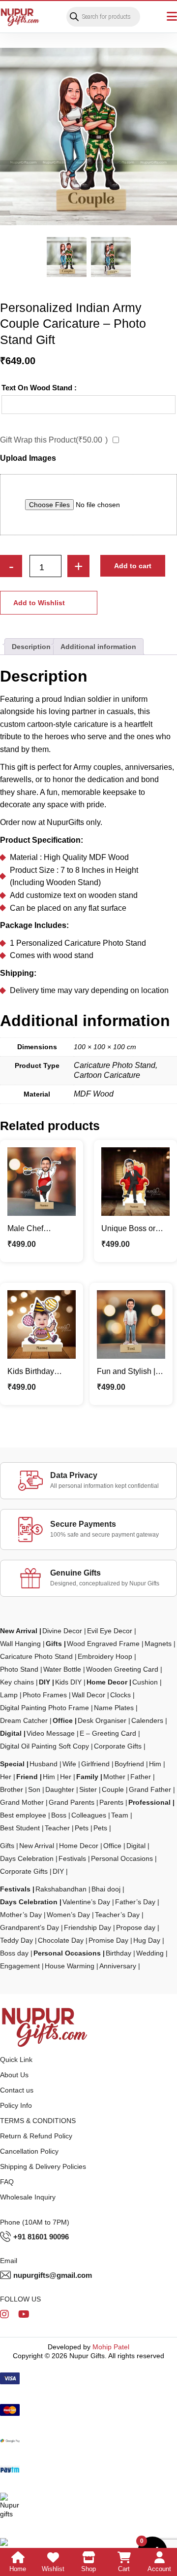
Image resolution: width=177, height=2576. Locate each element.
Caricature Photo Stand (36, 1656)
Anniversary (118, 1966)
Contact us (17, 2090)
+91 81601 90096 (41, 2237)
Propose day (136, 1927)
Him (155, 1764)
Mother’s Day (21, 1915)
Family (87, 1777)
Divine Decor (62, 1631)
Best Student (20, 1828)
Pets (82, 1828)
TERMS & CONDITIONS (38, 2121)
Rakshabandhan (61, 1889)
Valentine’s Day (86, 1902)
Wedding (150, 1953)
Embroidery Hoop (105, 1656)
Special (12, 1764)
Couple (113, 1789)
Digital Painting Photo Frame (44, 1708)
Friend (27, 1777)
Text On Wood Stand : (39, 388)
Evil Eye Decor (110, 1631)
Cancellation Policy (29, 2151)
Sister (88, 1789)
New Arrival (19, 1631)
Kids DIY (68, 1682)
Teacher (57, 1828)
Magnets (158, 1644)
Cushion (145, 1682)
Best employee (23, 1815)
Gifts (54, 1644)
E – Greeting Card (108, 1733)
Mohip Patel (111, 2347)
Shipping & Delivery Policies (43, 2166)
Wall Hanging (20, 1644)
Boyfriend (129, 1764)
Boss (59, 1815)
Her (6, 1777)
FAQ (7, 2182)
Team (120, 1815)
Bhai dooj (106, 1889)
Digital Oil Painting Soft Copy (44, 1746)
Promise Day (108, 1940)
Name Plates (114, 1708)
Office (63, 1720)
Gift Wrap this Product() (54, 440)
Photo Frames (45, 1695)
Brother (12, 1789)
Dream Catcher (24, 1720)
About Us (14, 2075)
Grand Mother (22, 1802)
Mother (114, 1777)
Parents (111, 1802)
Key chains (17, 1682)
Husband (44, 1764)
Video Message (51, 1733)
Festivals (72, 1858)
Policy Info (16, 2105)
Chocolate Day (61, 1940)
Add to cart (133, 566)
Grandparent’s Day (29, 1927)
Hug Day (147, 1940)
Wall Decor (88, 1695)
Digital (11, 1733)
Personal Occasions (122, 1858)
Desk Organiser (102, 1720)
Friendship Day (88, 1927)
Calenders (147, 1720)
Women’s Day (68, 1915)
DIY (44, 1682)
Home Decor (107, 1682)
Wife (69, 1764)
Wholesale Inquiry (28, 2197)
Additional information (98, 647)
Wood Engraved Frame (103, 1644)
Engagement (20, 1966)
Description (31, 647)
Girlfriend (95, 1764)
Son (34, 1789)
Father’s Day (135, 1902)
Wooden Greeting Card (122, 1669)
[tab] (31, 647)
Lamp (9, 1695)
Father (141, 1777)
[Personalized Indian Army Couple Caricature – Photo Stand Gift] (88, 137)
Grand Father (150, 1789)
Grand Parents (72, 1802)
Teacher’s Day (117, 1915)
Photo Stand (19, 1669)
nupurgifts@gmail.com (53, 2275)
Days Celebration (27, 1858)
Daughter (60, 1789)
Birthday (118, 1953)
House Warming (70, 1966)
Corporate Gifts (118, 1746)
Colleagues (89, 1815)
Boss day (14, 1953)
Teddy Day (16, 1940)
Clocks (120, 1695)
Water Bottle (62, 1669)
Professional (149, 1802)
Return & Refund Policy (36, 2136)
